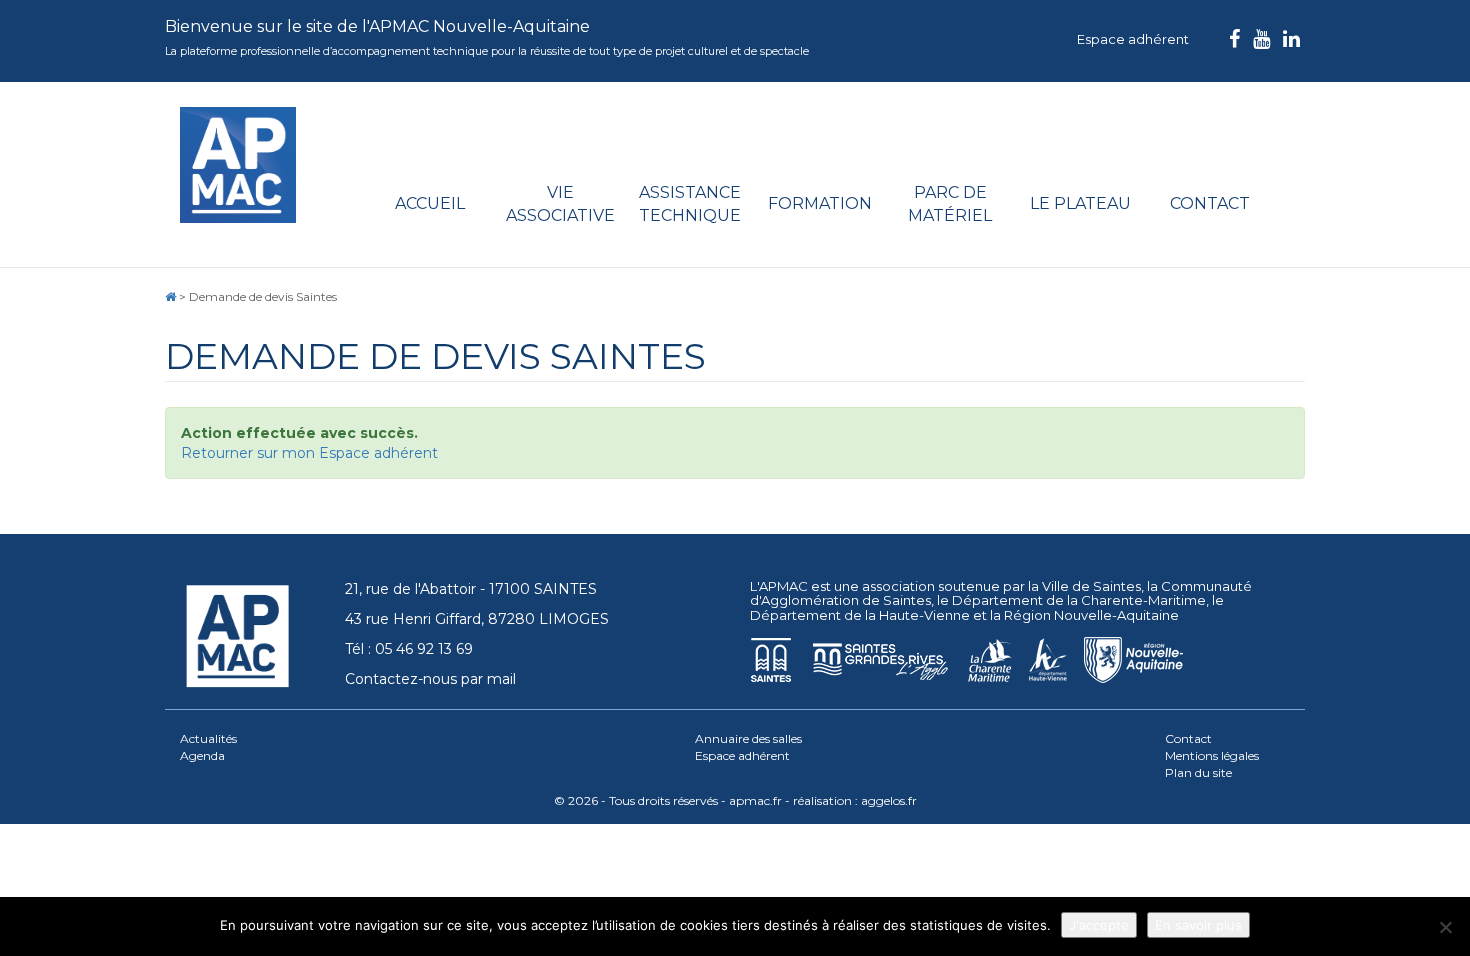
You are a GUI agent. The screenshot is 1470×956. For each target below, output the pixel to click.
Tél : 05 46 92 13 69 (409, 649)
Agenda (202, 755)
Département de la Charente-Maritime (1079, 600)
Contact (1210, 203)
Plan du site (1198, 772)
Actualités (208, 738)
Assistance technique (690, 204)
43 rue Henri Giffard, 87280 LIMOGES (477, 619)
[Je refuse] (1445, 927)
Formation (820, 203)
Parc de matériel (950, 204)
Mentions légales (1212, 755)
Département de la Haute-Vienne (860, 615)
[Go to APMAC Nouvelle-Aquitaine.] (170, 296)
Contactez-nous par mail (430, 679)
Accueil (430, 203)
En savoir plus (1198, 925)
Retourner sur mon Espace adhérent (309, 453)
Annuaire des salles (748, 738)
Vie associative (560, 204)
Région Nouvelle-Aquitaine (1091, 615)
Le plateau (1080, 203)
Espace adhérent (1133, 39)
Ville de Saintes (1091, 586)
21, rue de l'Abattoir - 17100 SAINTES (471, 589)
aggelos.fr (889, 800)
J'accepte (1099, 925)
